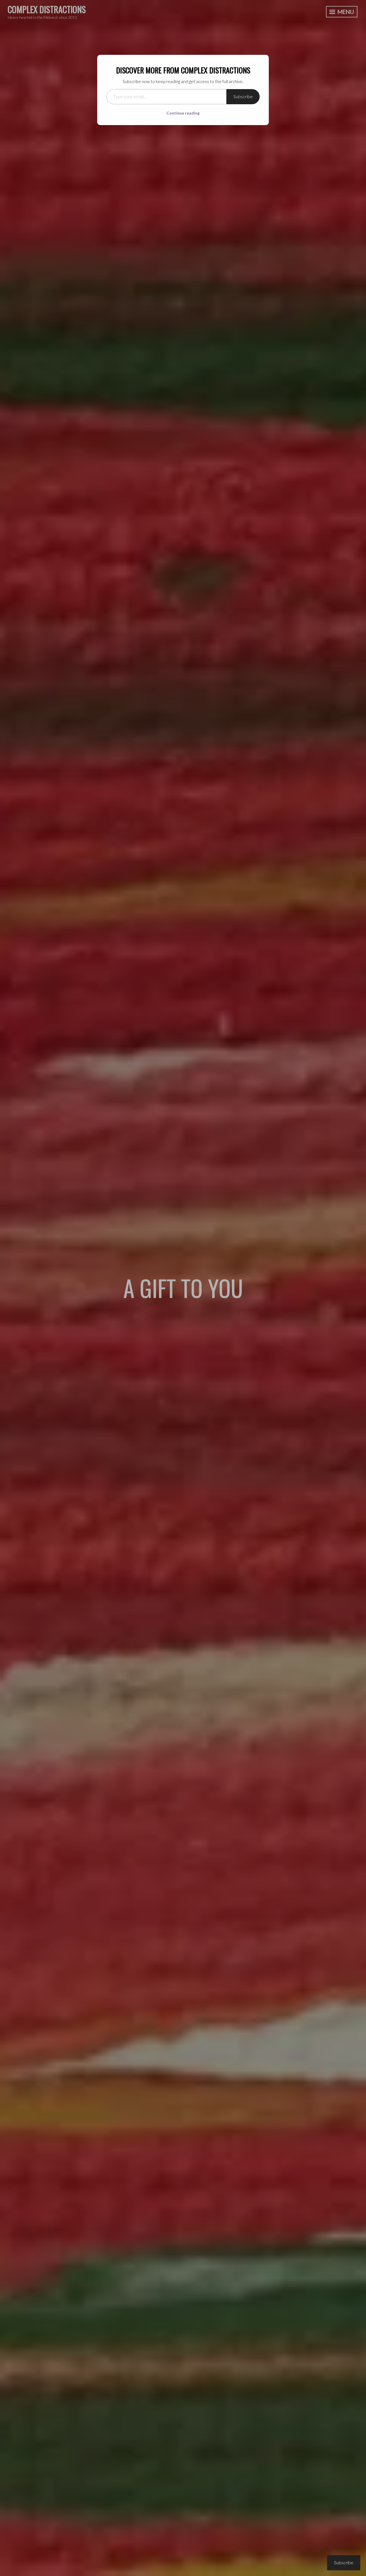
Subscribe (243, 96)
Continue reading (183, 113)
